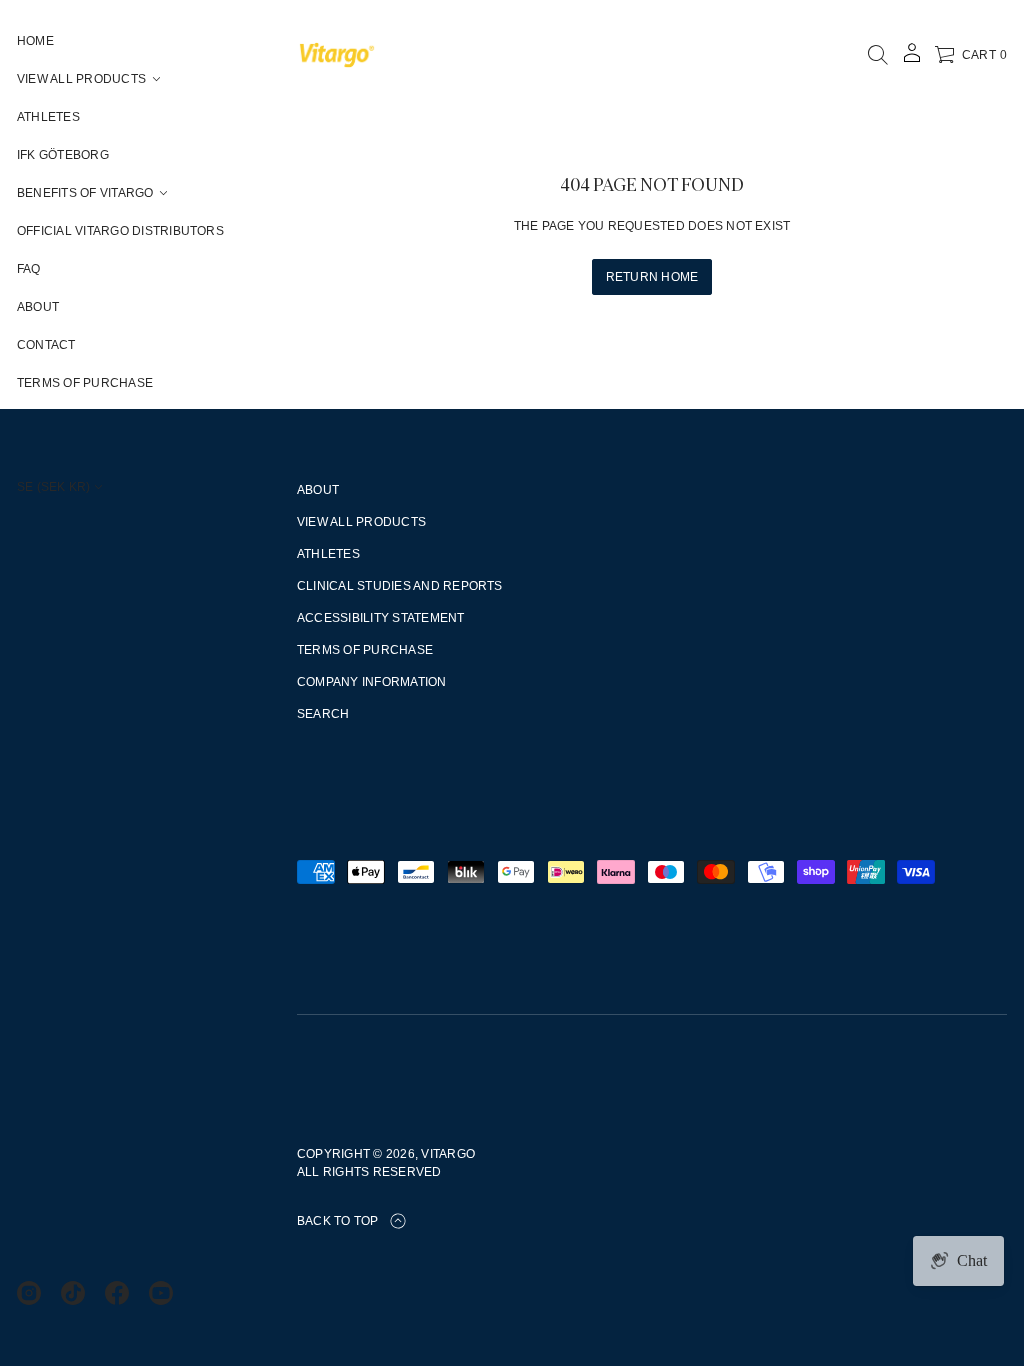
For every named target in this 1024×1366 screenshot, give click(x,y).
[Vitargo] (337, 55)
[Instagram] (29, 1293)
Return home (652, 277)
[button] (878, 55)
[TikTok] (73, 1293)
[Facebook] (117, 1293)
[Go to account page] (912, 59)
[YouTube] (161, 1293)
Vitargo (448, 1154)
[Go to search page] (878, 55)
